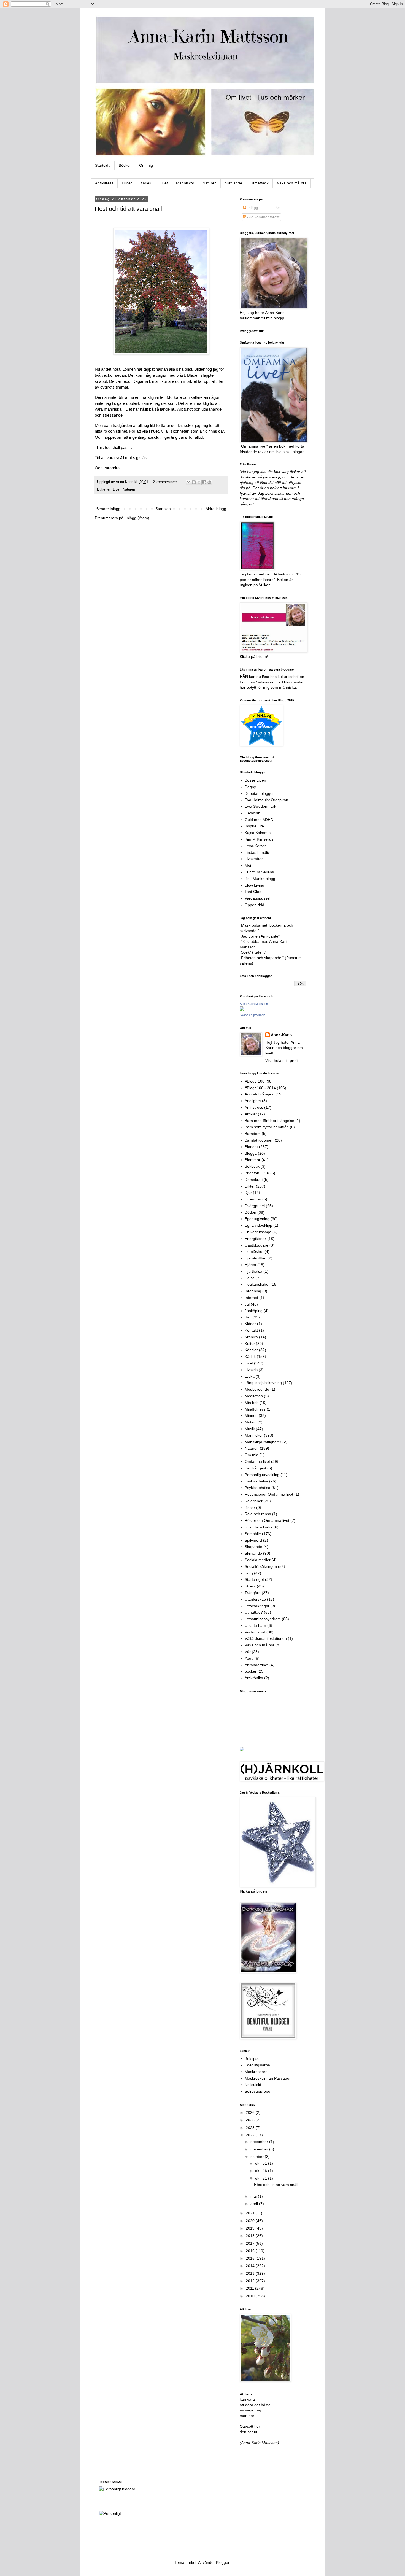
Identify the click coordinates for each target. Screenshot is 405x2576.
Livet (164, 183)
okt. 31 (262, 2163)
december (260, 2142)
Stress (250, 1586)
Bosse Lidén (255, 780)
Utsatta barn (255, 1625)
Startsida (103, 165)
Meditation (254, 1396)
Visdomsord (255, 1632)
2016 (251, 2251)
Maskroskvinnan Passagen (268, 2078)
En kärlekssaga (258, 1232)
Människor (185, 183)
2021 (251, 2213)
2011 (250, 2288)
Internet (251, 1298)
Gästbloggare (256, 1245)
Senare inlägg (108, 509)
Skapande (253, 1547)
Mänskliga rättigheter (263, 1442)
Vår (248, 1652)
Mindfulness (255, 1409)
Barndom (253, 1134)
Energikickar (255, 1239)
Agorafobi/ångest (260, 1094)
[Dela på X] (199, 482)
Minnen (251, 1415)
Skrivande (233, 183)
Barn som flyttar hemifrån (267, 1127)
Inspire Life (254, 826)
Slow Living (254, 885)
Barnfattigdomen (259, 1140)
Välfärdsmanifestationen (266, 1638)
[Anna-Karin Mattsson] (242, 1010)
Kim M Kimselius (259, 839)
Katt (248, 1317)
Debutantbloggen (260, 793)
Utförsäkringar (257, 1606)
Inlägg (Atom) (137, 518)
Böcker (125, 165)
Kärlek (146, 183)
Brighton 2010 (257, 1173)
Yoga (249, 1658)
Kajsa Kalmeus (258, 833)
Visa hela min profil (282, 1060)
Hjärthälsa (253, 1271)
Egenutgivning (257, 1219)
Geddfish (253, 813)
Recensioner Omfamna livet (269, 1494)
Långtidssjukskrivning (263, 1383)
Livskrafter (254, 859)
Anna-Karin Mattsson (254, 1004)
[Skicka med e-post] (188, 482)
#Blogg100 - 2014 (260, 1088)
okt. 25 (262, 2171)
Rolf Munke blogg (260, 879)
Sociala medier (258, 1560)
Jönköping (254, 1311)
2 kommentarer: (166, 482)
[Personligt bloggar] (117, 2489)
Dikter (127, 183)
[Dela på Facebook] (204, 482)
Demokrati (254, 1180)
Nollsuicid (253, 2085)
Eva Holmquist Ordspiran (266, 800)
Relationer (254, 1501)
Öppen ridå (254, 905)
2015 (251, 2258)
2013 (251, 2273)
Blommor (253, 1160)
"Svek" (245, 952)
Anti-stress (104, 183)
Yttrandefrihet (256, 1665)
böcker (251, 1671)
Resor (250, 1508)
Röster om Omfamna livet (267, 1520)
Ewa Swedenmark (260, 806)
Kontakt (251, 1330)
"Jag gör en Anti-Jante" (260, 936)
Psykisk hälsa (256, 1481)
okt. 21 (262, 2178)
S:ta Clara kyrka (259, 1527)
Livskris (251, 1370)
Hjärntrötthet (256, 1258)
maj (254, 2196)
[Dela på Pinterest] (209, 482)
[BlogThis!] (194, 482)
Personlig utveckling (262, 1475)
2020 (251, 2221)
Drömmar (253, 1199)
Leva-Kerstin (256, 846)
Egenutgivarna (257, 2065)
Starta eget (254, 1579)
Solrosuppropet (258, 2091)
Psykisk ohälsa (257, 1488)
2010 (251, 2296)
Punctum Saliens (259, 872)
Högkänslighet (257, 1284)
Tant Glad (253, 892)
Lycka (250, 1376)
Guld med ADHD (259, 820)
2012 (251, 2281)
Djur (248, 1193)
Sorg (249, 1573)
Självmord (253, 1540)
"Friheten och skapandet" (262, 958)
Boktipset (253, 2058)
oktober (258, 2157)
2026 (251, 2112)
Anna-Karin (281, 1035)
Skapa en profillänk (252, 1015)
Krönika (251, 1337)
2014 (251, 2266)
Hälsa (250, 1278)
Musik (250, 1429)
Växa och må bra (292, 183)
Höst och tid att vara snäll (128, 209)
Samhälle (253, 1534)
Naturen (210, 183)
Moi (248, 865)
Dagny (250, 787)
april (255, 2204)
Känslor (251, 1350)
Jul (247, 1304)
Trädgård (253, 1593)
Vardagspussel (257, 898)
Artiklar (251, 1114)
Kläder (250, 1324)
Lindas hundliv (257, 852)
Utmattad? (260, 183)
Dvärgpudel (255, 1206)
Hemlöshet (254, 1251)
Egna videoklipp (258, 1225)
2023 (251, 2128)
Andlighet (253, 1101)
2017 (251, 2243)
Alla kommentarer (262, 217)
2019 (251, 2228)
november (260, 2149)
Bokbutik (252, 1166)
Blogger (223, 2562)
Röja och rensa (258, 1514)
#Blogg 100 (255, 1081)
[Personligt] (110, 2513)
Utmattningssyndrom (263, 1619)
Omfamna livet (257, 1461)
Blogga (251, 1153)
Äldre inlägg (216, 509)
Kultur (250, 1344)
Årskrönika (254, 1678)
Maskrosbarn (256, 2072)
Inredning (253, 1291)
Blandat (251, 1147)
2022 (251, 2135)
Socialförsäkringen (261, 1566)
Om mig (146, 165)
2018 (251, 2236)
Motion (251, 1422)
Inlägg (252, 208)
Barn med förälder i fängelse (269, 1121)
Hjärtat (250, 1265)
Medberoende (257, 1389)
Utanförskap (255, 1599)
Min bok (252, 1403)
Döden (250, 1212)
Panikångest (255, 1468)
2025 (251, 2120)
